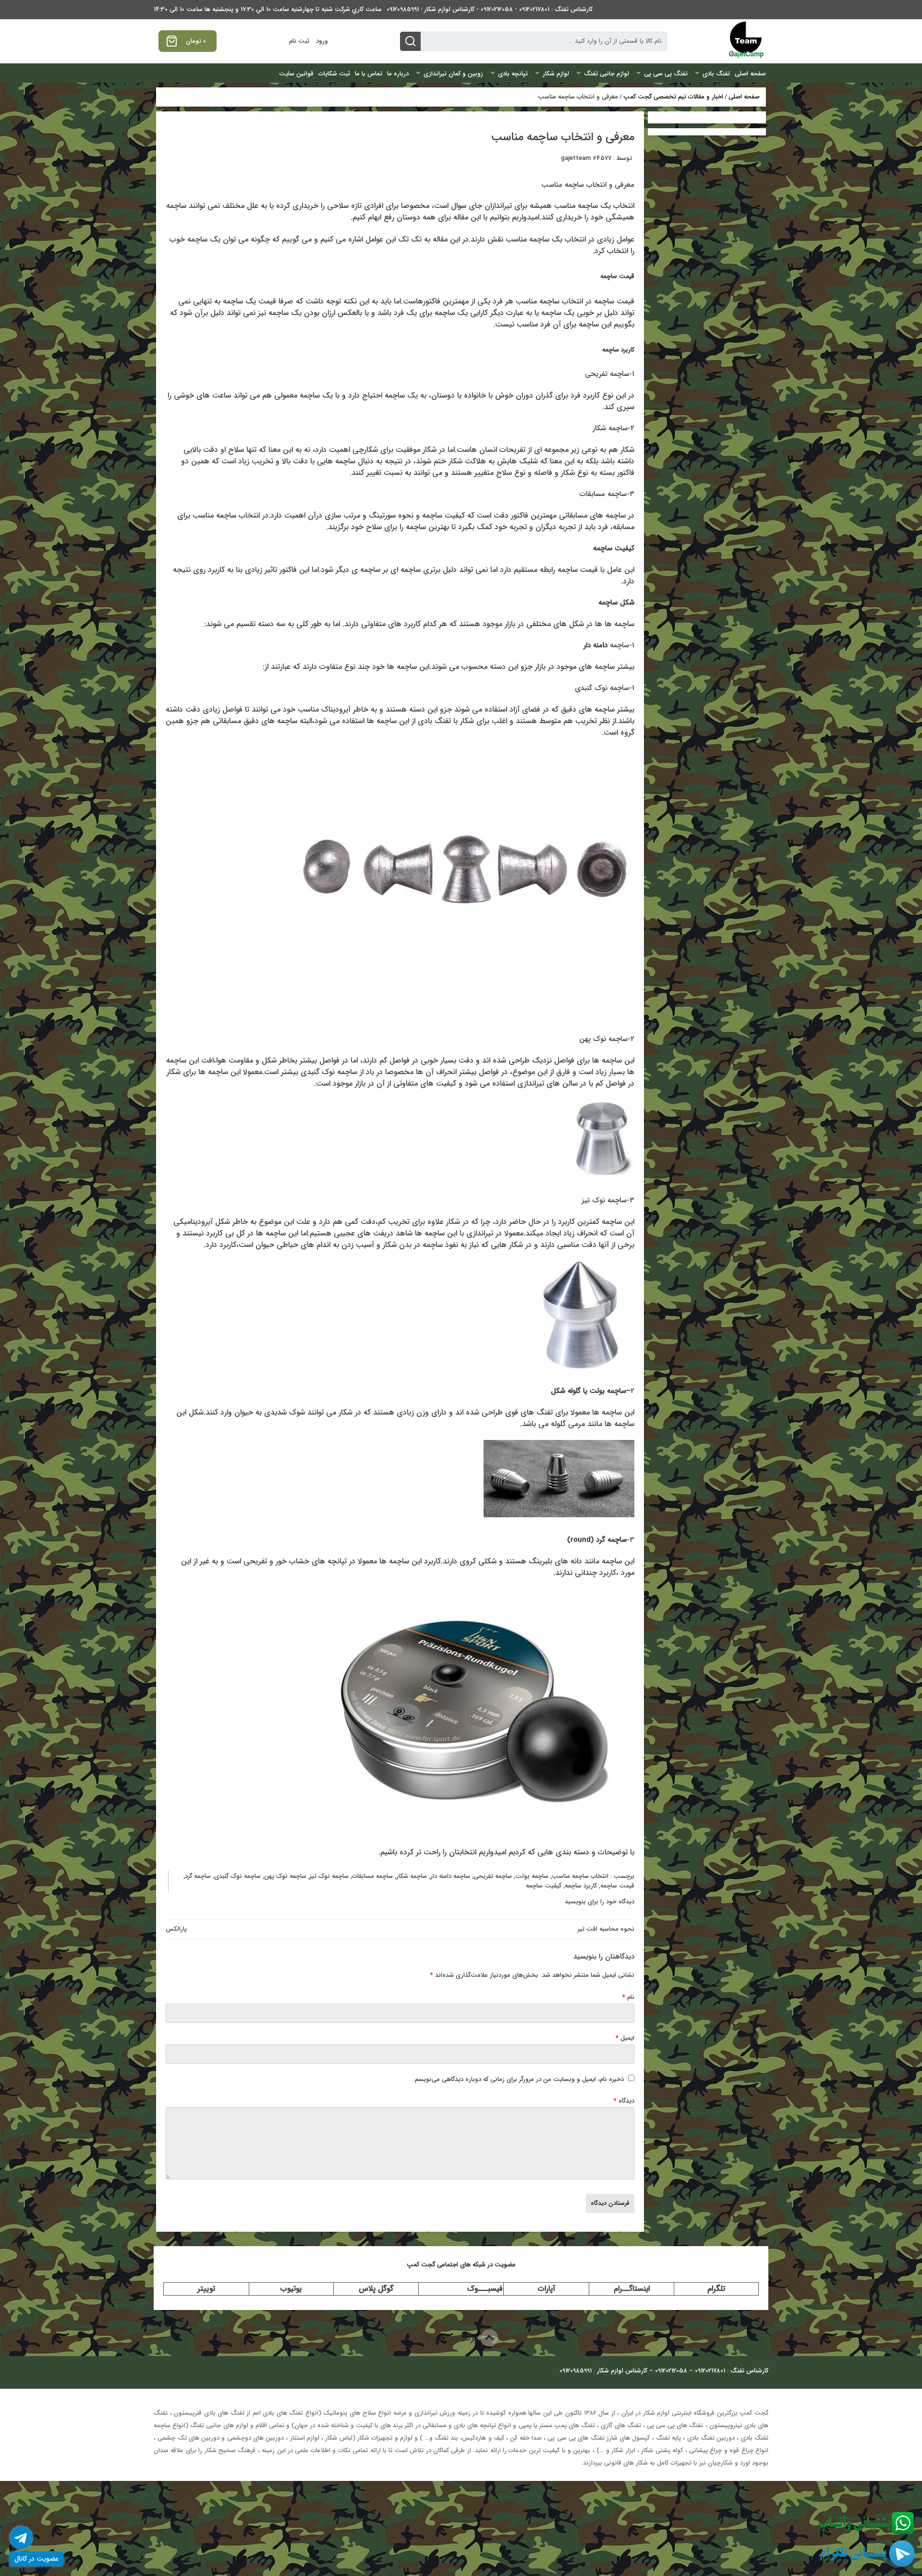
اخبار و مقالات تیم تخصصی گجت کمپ (673, 97)
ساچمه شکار (412, 1876)
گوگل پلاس (376, 2289)
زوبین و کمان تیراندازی (453, 74)
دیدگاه (624, 2101)
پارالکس (176, 1929)
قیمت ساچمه (617, 1886)
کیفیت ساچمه (544, 1886)
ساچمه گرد (198, 1876)
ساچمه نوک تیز (329, 1876)
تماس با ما (369, 74)
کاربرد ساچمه (581, 1886)
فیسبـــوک (485, 2289)
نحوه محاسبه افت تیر (606, 1929)
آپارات (546, 2289)
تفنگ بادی (716, 74)
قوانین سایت (296, 74)
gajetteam (576, 158)
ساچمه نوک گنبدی (237, 1876)
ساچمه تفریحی (493, 1876)
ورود (322, 41)
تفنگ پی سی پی (666, 74)
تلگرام (716, 2289)
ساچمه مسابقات (372, 1876)
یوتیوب (291, 2289)
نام (628, 1997)
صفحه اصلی (750, 74)
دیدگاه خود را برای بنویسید (600, 1902)
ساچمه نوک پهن (285, 1876)
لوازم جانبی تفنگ (607, 74)
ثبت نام (299, 41)
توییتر (206, 2289)
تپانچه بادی (513, 74)
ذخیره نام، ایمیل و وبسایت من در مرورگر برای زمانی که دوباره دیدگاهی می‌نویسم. (518, 2079)
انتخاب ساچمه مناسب (580, 1876)
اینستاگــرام (632, 2289)
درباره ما (398, 74)
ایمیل (625, 2038)
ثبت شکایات (334, 74)
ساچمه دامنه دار (450, 1876)
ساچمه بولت (532, 1876)
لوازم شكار (556, 74)
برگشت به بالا (453, 2338)
